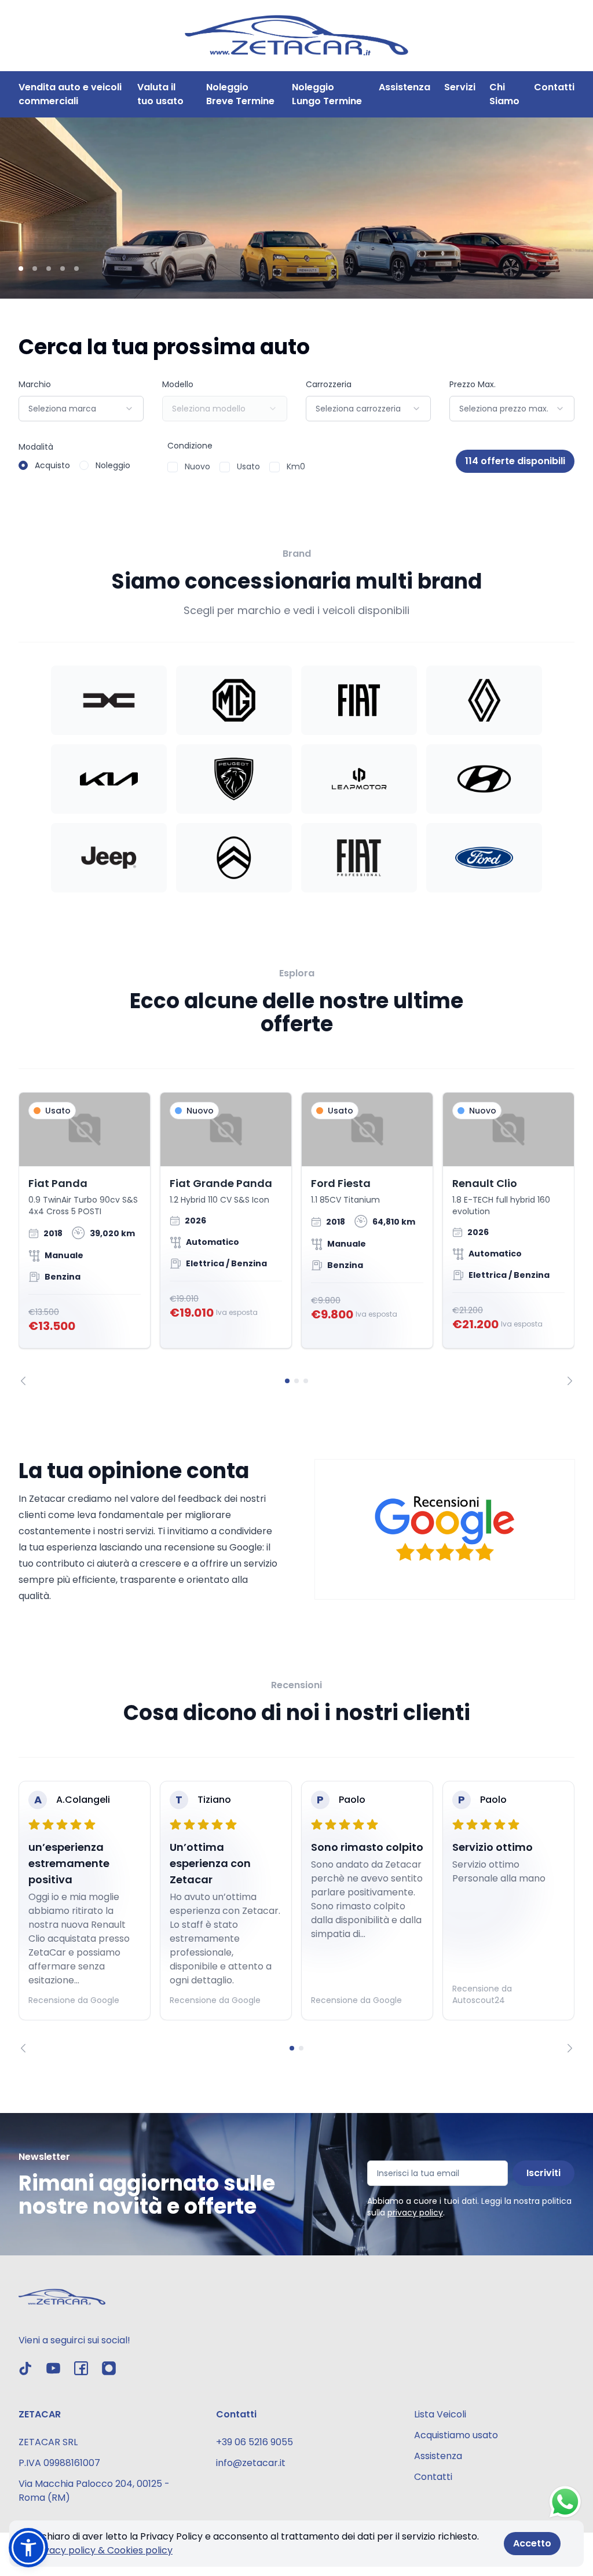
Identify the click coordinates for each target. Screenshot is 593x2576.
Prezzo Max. (473, 384)
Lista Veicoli (440, 2414)
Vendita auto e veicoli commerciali (70, 94)
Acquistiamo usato (456, 2435)
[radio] (23, 465)
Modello (178, 384)
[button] (28, 2548)
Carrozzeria (329, 384)
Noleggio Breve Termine (240, 94)
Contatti (554, 87)
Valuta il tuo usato (160, 94)
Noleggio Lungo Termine (327, 94)
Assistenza (405, 87)
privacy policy (415, 2213)
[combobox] (81, 409)
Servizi (460, 87)
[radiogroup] (74, 465)
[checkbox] (173, 467)
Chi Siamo (504, 94)
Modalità (36, 447)
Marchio (35, 384)
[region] (296, 1239)
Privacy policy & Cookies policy (103, 2550)
